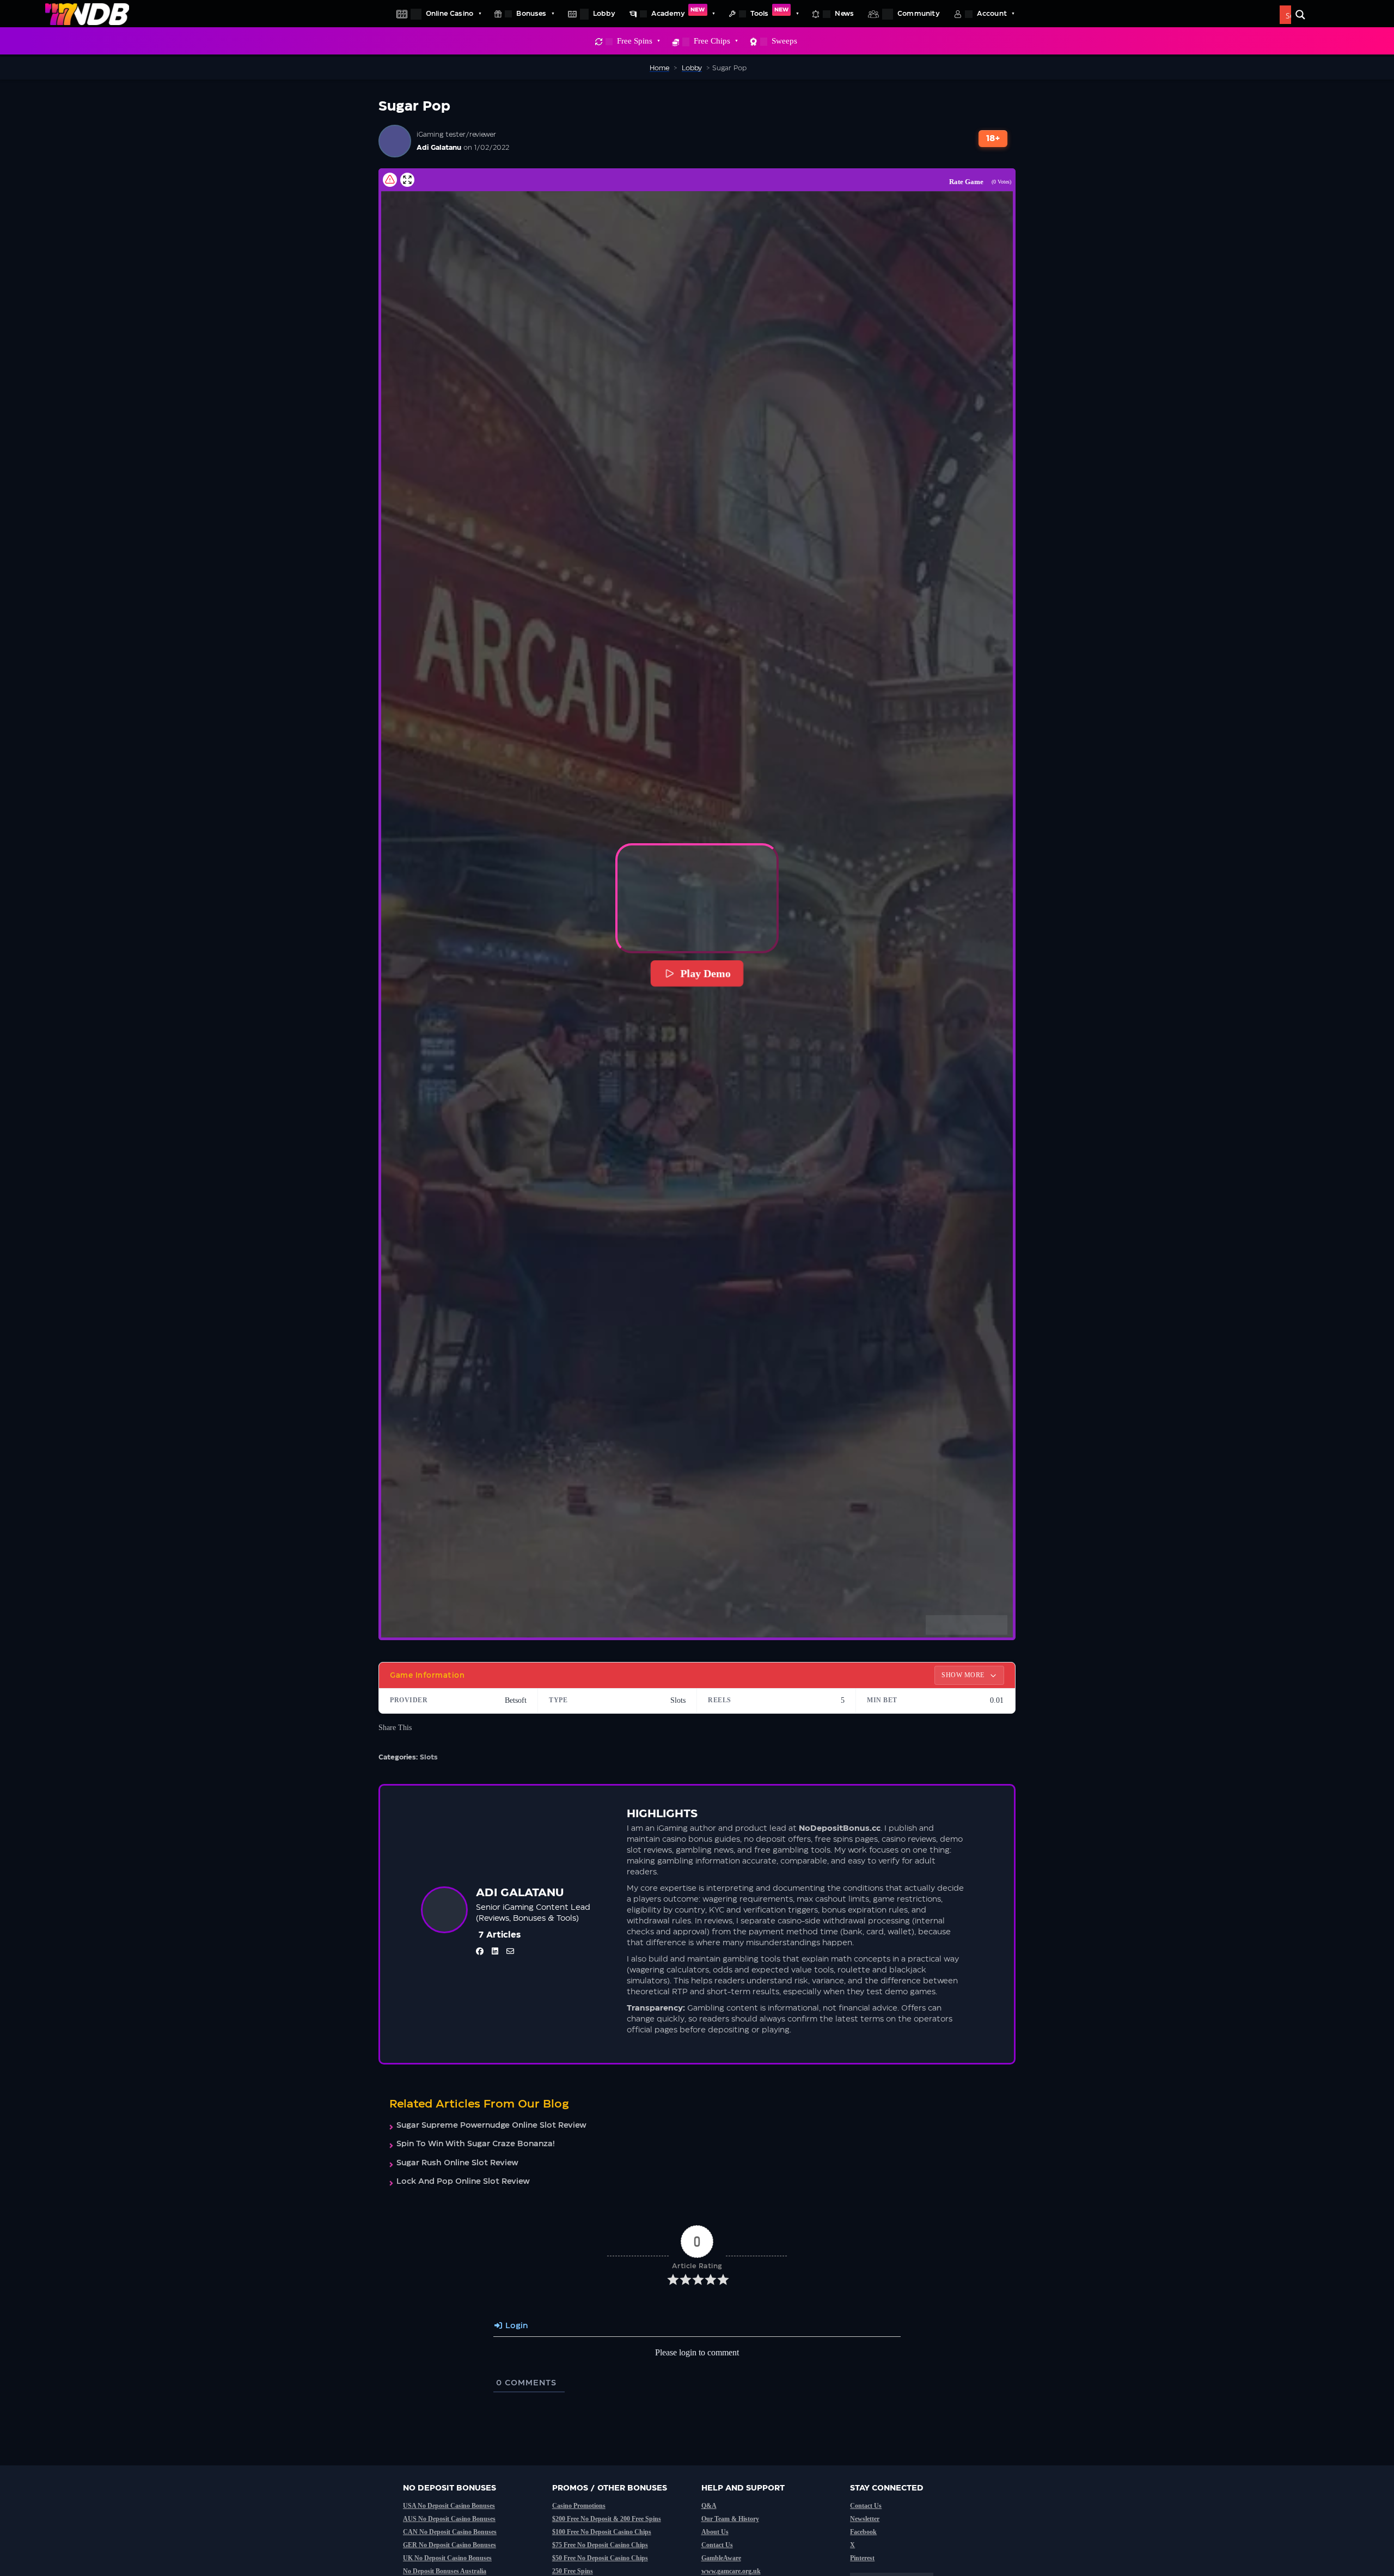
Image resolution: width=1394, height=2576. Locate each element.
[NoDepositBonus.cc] (87, 14)
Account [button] (992, 14)
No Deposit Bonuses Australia (445, 2571)
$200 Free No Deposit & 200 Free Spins (607, 2519)
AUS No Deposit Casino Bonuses (449, 2519)
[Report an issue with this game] (390, 180)
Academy (678, 12)
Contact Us (717, 2545)
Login (515, 2326)
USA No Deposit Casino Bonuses (449, 2506)
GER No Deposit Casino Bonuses (450, 2545)
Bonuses (531, 14)
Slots (429, 1757)
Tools (769, 12)
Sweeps (784, 41)
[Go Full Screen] (407, 180)
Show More (964, 1675)
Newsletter (865, 2519)
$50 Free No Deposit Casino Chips (600, 2558)
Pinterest (862, 2558)
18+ (993, 139)
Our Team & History (730, 2519)
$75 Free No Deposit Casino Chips (600, 2545)
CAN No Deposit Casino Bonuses (450, 2532)
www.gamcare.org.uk (731, 2571)
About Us (715, 2532)
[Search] (1300, 15)
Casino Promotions (579, 2506)
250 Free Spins (573, 2571)
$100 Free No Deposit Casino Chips (602, 2532)
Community (919, 14)
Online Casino (450, 14)
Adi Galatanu (439, 148)
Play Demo (705, 973)
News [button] (844, 14)
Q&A (709, 2506)
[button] (697, 898)
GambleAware (721, 2558)
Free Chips (712, 41)
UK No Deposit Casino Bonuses (447, 2558)
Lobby (604, 14)
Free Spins (635, 41)
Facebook (863, 2532)
